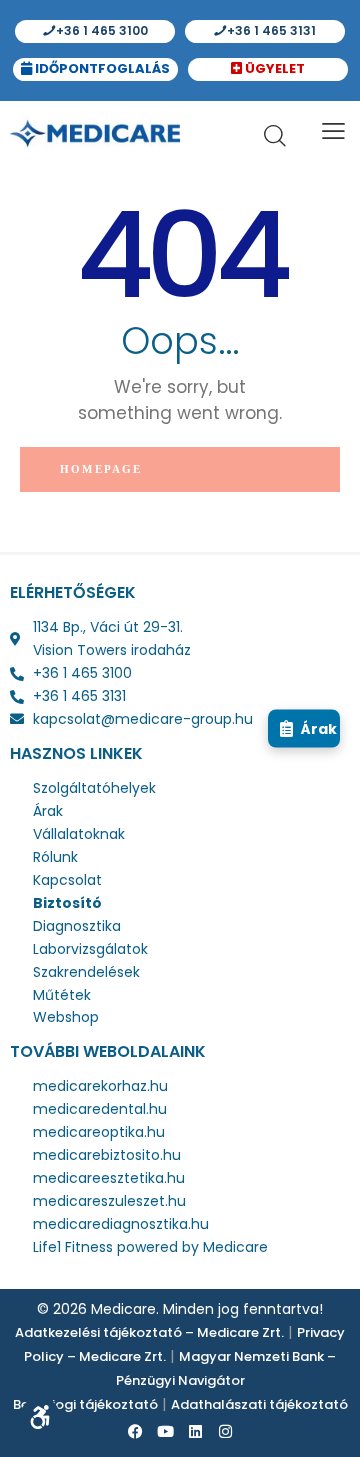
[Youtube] (165, 1432)
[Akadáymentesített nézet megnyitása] (40, 1417)
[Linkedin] (195, 1432)
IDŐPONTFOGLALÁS (101, 68)
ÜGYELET (273, 68)
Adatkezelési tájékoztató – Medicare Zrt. (149, 1332)
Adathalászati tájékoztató (259, 1404)
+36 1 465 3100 (100, 30)
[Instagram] (225, 1432)
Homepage (101, 469)
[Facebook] (135, 1432)
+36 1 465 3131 (270, 30)
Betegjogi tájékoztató (85, 1404)
